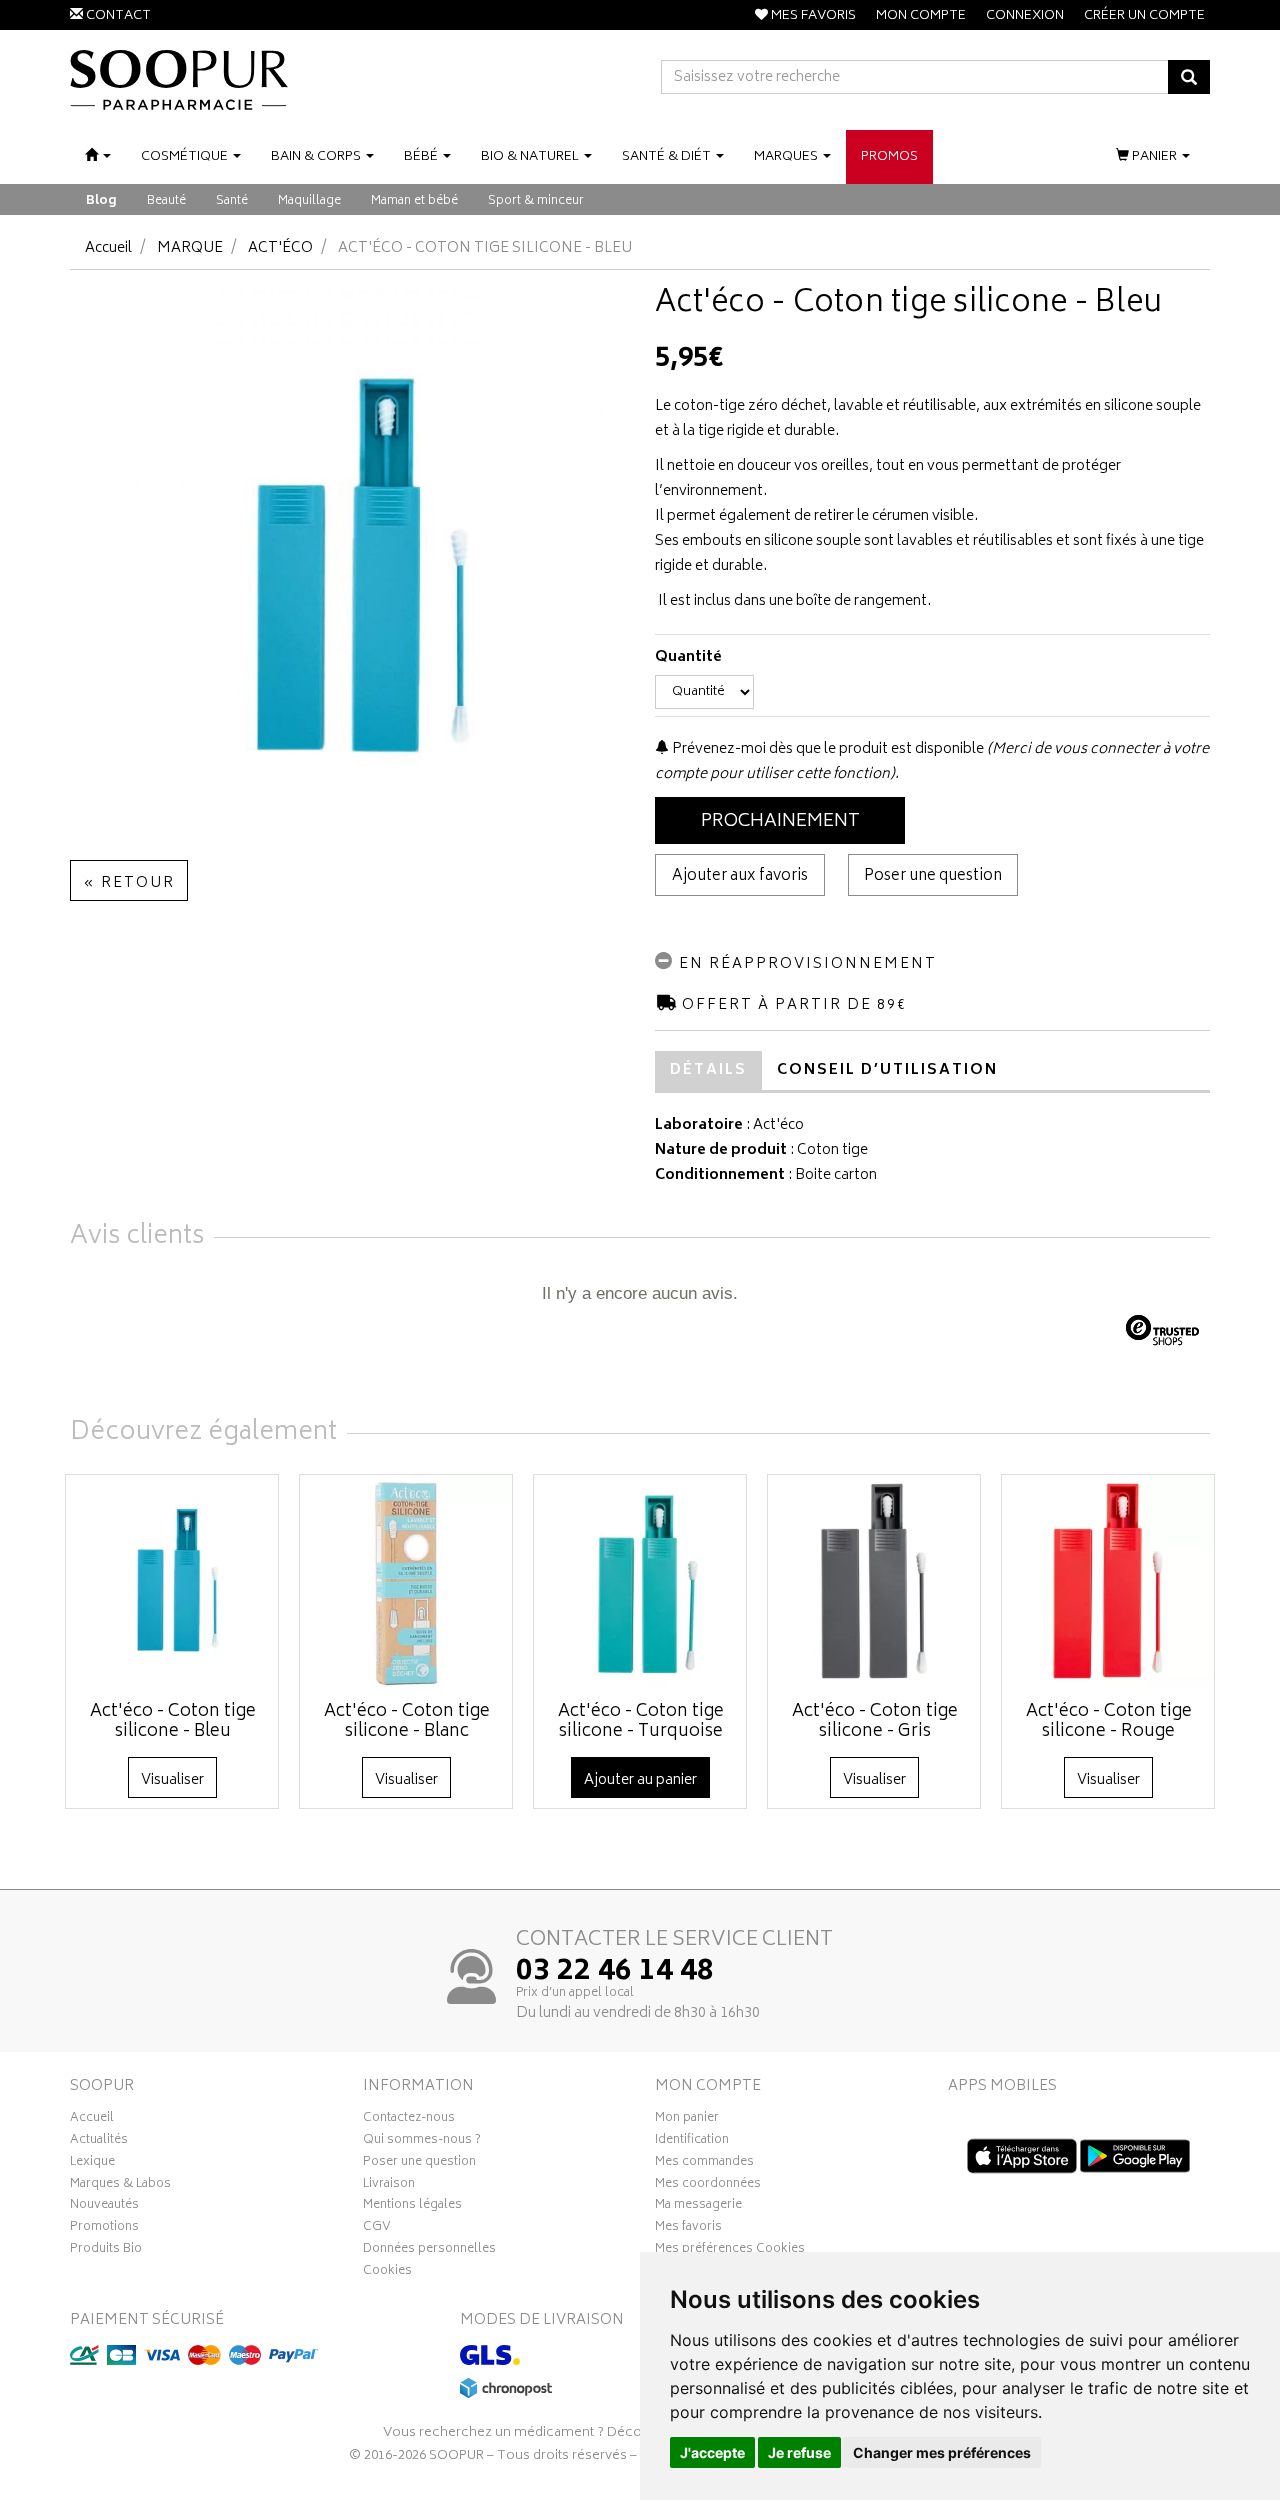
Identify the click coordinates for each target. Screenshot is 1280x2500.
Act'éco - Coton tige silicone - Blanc (407, 1722)
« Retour (129, 883)
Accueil (108, 248)
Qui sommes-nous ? (422, 2142)
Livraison (389, 2186)
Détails (708, 1070)
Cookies (387, 2273)
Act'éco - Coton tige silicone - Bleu (173, 1722)
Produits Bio (106, 2251)
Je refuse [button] (799, 2452)
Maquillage (309, 201)
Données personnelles (429, 2251)
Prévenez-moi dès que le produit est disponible (826, 749)
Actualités (99, 2142)
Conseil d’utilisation (887, 1070)
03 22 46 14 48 (615, 1973)
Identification (692, 2142)
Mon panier (687, 2120)
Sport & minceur (536, 201)
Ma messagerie (698, 2207)
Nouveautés (104, 2207)
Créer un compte (1144, 16)
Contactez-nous (409, 2120)
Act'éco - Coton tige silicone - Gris (875, 1722)
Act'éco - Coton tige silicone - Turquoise (641, 1722)
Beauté (166, 201)
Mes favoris (688, 2229)
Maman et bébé (414, 201)
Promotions (104, 2229)
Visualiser (172, 1780)
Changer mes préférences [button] (942, 2452)
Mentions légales (412, 2207)
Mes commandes (704, 2164)
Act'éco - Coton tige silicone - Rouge (1109, 1722)
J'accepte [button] (712, 2452)
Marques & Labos (120, 2186)
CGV (377, 2229)
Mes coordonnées (708, 2186)
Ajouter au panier (640, 1780)
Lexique (92, 2164)
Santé (232, 201)
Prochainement (780, 822)
